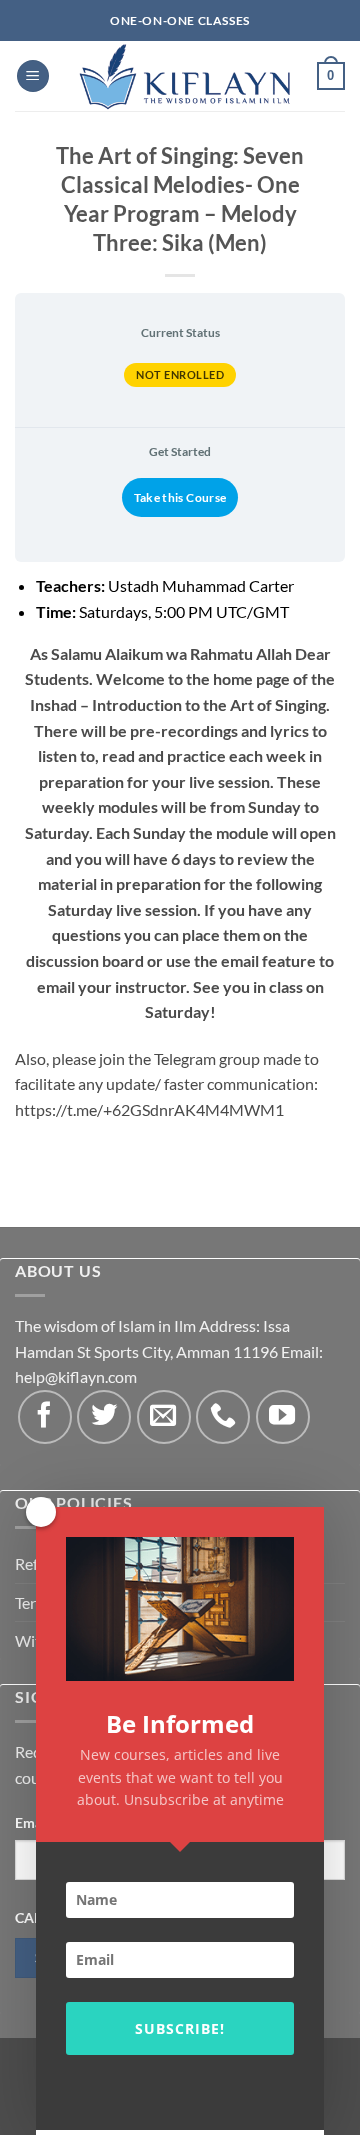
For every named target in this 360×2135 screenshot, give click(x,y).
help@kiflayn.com (76, 1376)
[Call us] (223, 1417)
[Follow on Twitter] (104, 1417)
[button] (33, 76)
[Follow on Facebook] (45, 1417)
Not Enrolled (180, 374)
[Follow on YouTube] (283, 1417)
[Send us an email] (164, 1417)
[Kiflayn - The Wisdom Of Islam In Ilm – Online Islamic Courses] (183, 76)
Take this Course (180, 497)
